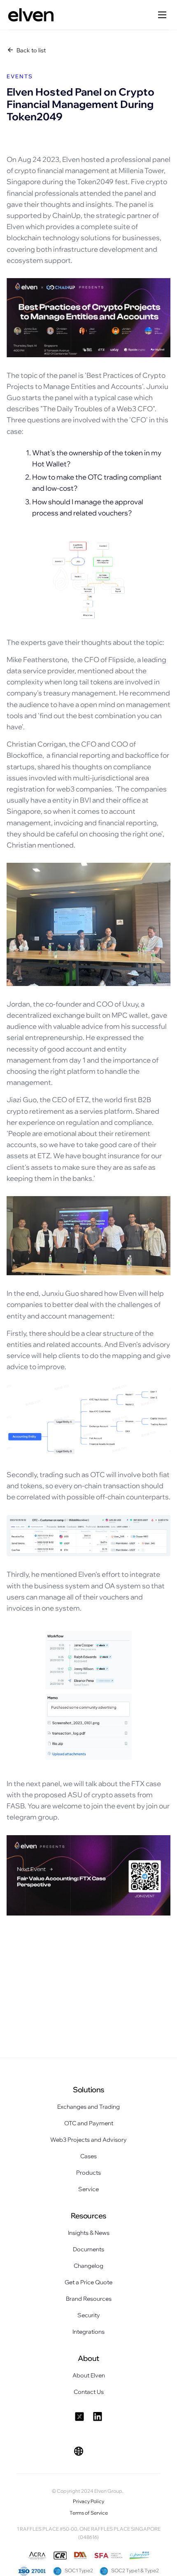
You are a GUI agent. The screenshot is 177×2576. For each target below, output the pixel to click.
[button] (79, 2451)
